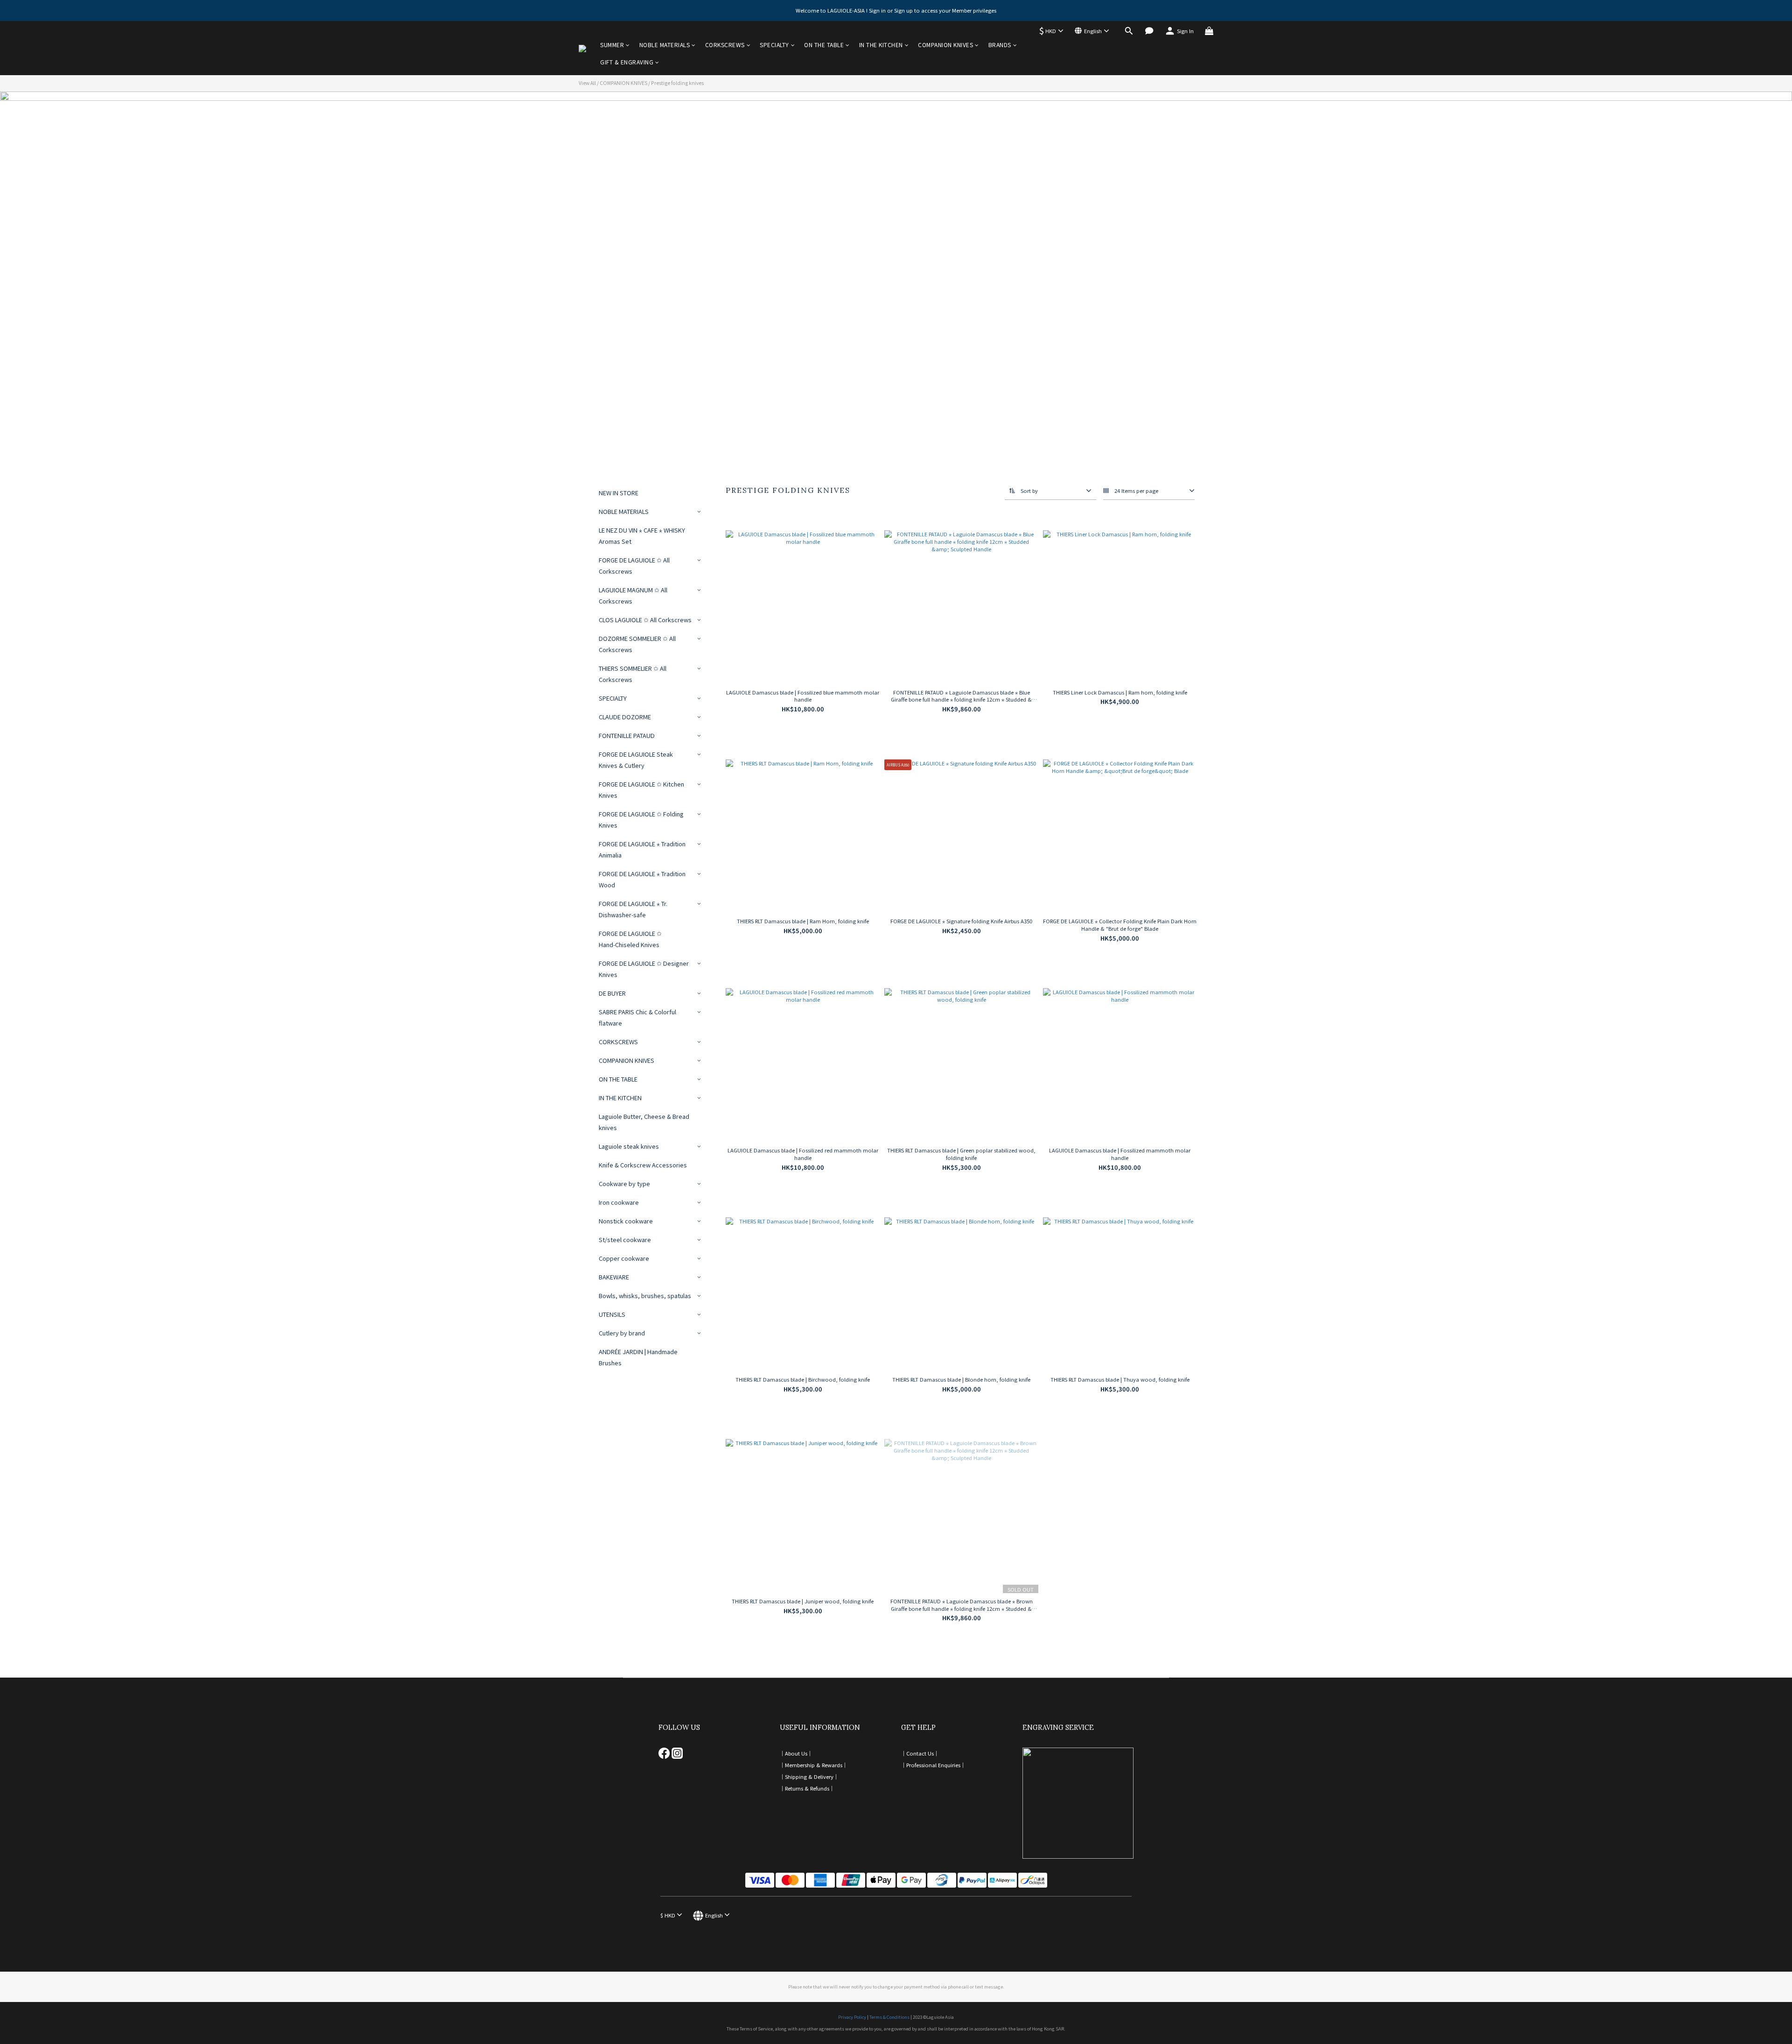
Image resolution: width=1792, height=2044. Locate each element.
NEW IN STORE (619, 493)
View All (587, 83)
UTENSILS (612, 1314)
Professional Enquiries (933, 1765)
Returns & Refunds (807, 1788)
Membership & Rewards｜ (816, 1765)
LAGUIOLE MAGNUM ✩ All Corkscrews (633, 595)
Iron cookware (619, 1202)
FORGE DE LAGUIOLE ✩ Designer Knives (644, 969)
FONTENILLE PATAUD (627, 735)
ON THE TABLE (824, 45)
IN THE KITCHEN (881, 45)
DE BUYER (612, 993)
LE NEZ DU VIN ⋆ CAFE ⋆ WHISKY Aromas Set (642, 536)
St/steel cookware (625, 1240)
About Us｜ (799, 1753)
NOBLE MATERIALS (665, 45)
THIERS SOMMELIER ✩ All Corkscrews (633, 674)
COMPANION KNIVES (945, 45)
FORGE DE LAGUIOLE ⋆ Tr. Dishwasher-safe (633, 909)
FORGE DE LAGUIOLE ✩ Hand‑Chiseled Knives (630, 939)
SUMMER (612, 45)
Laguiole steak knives (629, 1146)
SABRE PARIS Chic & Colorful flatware (637, 1017)
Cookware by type (624, 1184)
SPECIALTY (774, 45)
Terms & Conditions (889, 2017)
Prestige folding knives (677, 83)
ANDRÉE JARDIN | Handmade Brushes (638, 1357)
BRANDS (1000, 45)
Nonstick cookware (626, 1221)
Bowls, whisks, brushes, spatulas (645, 1296)
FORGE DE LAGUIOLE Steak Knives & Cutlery (636, 760)
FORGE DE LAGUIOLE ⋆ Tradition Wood (642, 879)
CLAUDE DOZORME (625, 717)
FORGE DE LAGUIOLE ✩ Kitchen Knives (641, 790)
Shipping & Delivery (809, 1777)
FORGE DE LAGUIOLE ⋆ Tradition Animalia (642, 849)
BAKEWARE (614, 1277)
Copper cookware (624, 1258)
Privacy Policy (852, 2017)
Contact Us (920, 1753)
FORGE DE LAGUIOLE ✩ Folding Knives (641, 819)
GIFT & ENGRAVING (627, 62)
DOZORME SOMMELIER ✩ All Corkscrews (637, 644)
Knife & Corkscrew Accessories (643, 1165)
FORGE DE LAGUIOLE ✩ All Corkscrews (634, 565)
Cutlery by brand (622, 1333)
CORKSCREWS (725, 45)
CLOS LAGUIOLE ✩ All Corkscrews (645, 620)
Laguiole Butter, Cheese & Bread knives (644, 1122)
